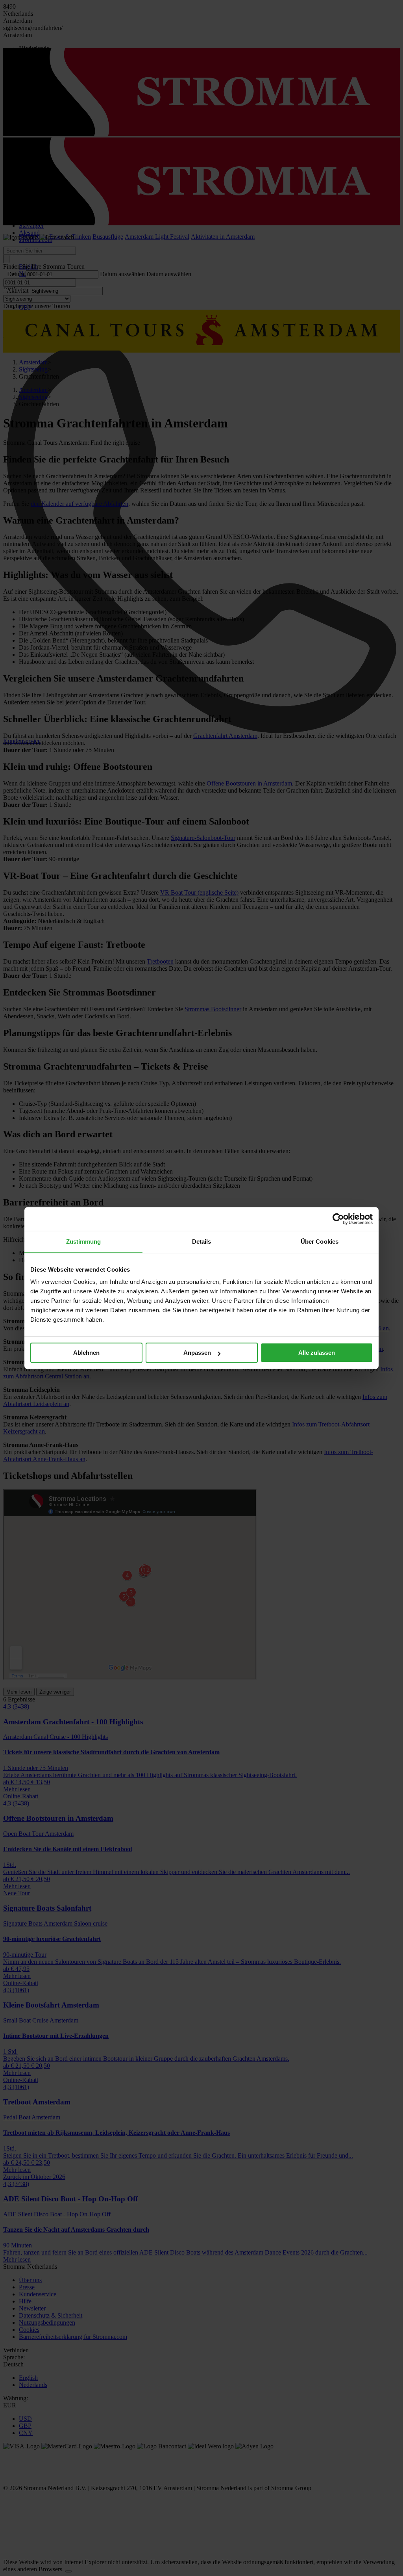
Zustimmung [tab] (84, 1242)
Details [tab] (202, 1242)
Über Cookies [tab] (320, 1242)
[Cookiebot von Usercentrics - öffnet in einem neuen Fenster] (338, 1219)
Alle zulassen (317, 1353)
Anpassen (197, 1353)
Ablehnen (86, 1353)
